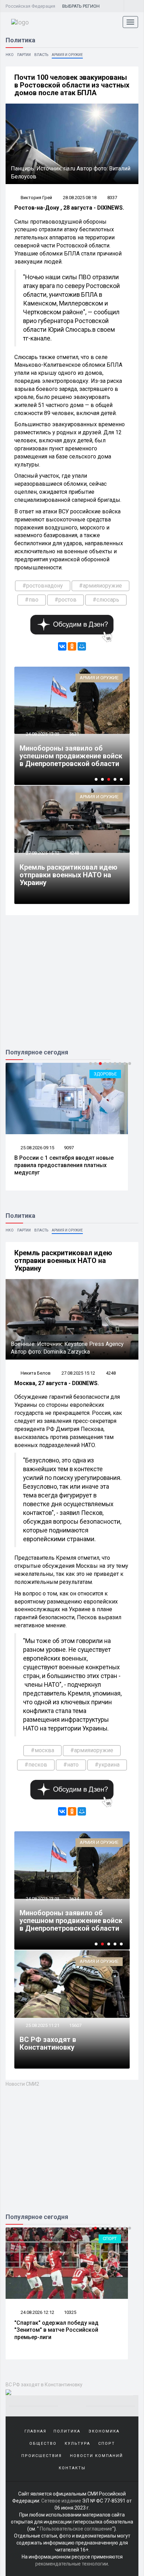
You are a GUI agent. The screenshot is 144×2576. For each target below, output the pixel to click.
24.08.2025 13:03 (42, 734)
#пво (32, 600)
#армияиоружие (100, 586)
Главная (35, 2431)
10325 (70, 2312)
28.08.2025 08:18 (80, 198)
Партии (24, 55)
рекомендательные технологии (72, 2564)
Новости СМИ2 (22, 2084)
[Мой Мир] (82, 646)
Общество (43, 2444)
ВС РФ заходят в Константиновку (48, 2043)
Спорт (110, 2238)
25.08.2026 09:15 (37, 1148)
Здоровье (105, 1074)
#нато (71, 1765)
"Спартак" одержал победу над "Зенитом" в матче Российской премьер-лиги (56, 2330)
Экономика (104, 2431)
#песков (36, 1765)
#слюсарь (106, 600)
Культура (77, 2444)
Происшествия (42, 2456)
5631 (74, 734)
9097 (69, 1148)
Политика (67, 2431)
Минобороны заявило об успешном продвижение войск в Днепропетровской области (71, 756)
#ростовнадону (43, 586)
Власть (41, 55)
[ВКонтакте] (62, 646)
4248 (74, 853)
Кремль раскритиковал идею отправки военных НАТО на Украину (69, 875)
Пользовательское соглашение (76, 2529)
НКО (10, 55)
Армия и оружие (67, 55)
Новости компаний (96, 2456)
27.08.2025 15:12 (42, 853)
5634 (74, 1899)
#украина (107, 1765)
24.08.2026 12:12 (37, 2312)
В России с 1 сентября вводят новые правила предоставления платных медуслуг (64, 1165)
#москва (42, 1750)
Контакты (72, 2468)
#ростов (66, 600)
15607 (75, 2025)
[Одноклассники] (72, 646)
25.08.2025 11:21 (42, 2025)
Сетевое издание (61, 2501)
